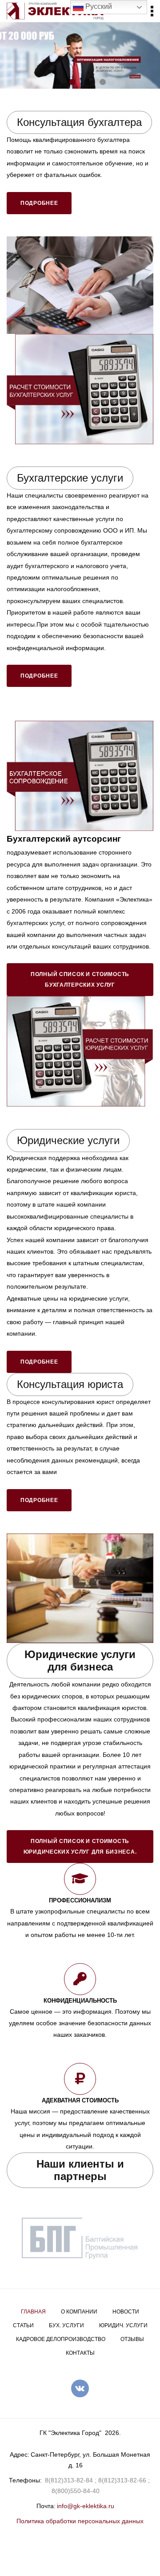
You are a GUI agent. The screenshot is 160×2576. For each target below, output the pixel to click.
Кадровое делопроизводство (61, 2339)
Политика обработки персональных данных (80, 2521)
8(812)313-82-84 (69, 2480)
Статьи (23, 2325)
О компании (79, 2312)
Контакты (80, 2353)
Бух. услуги (66, 2325)
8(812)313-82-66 (122, 2480)
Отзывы (132, 2339)
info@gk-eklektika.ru (86, 2506)
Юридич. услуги (123, 2325)
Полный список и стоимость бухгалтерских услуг (80, 980)
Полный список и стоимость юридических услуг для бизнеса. (80, 1847)
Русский (98, 6)
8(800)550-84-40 (76, 2491)
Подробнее (39, 203)
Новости (126, 2312)
